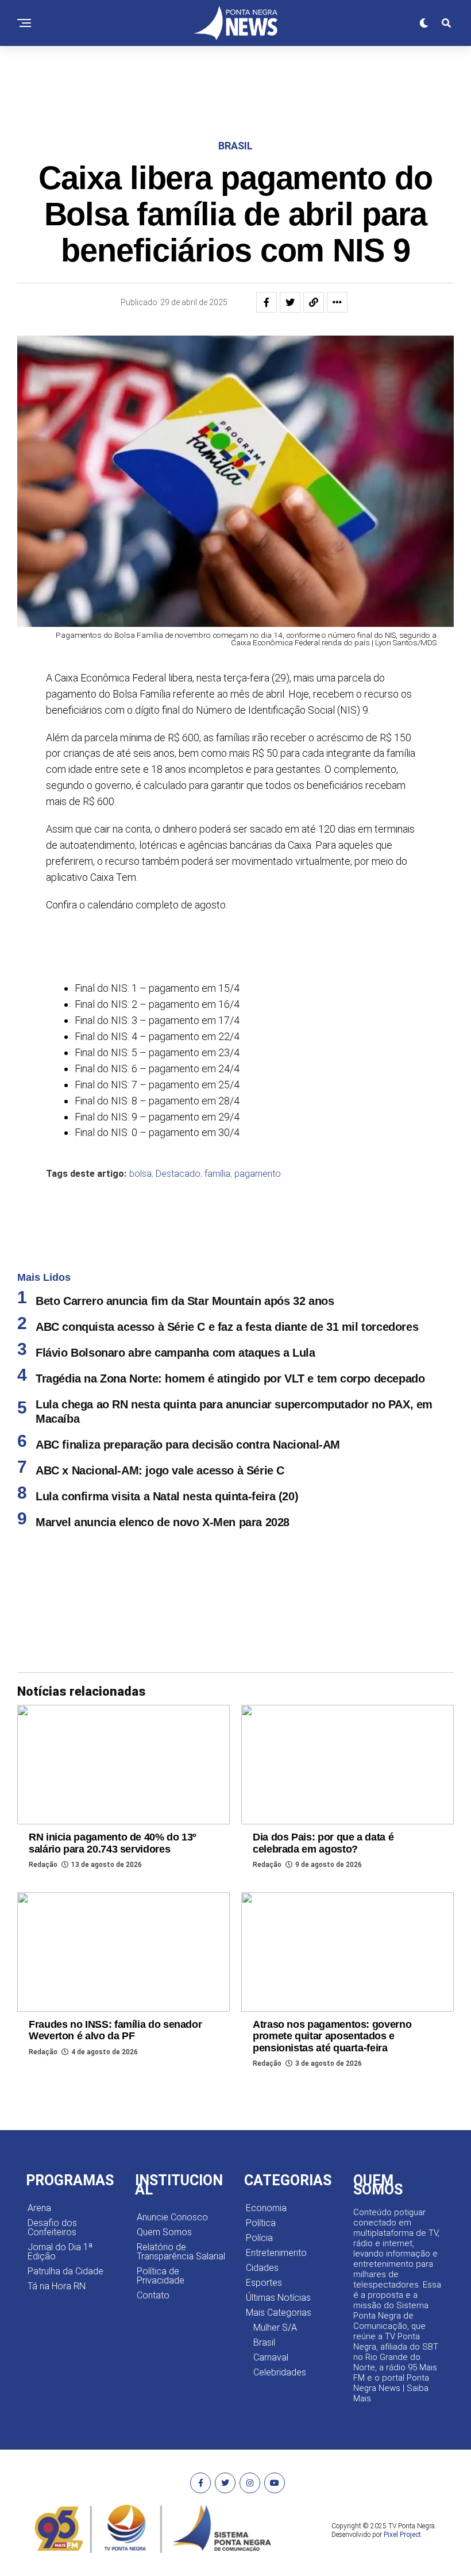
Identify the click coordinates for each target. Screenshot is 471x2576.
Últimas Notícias (278, 2241)
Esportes (264, 2226)
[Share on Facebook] (267, 246)
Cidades (262, 2211)
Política (261, 2167)
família (217, 1118)
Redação (43, 1808)
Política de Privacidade (161, 2219)
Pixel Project (402, 2478)
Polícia (259, 2182)
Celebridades (280, 2316)
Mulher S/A (275, 2271)
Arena (39, 2152)
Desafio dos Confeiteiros (52, 2171)
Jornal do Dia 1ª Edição (60, 2195)
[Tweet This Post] (290, 246)
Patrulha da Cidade (65, 2215)
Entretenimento (276, 2196)
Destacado (178, 1118)
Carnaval (271, 2301)
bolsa (140, 1118)
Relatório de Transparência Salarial (181, 2195)
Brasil (264, 2286)
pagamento (258, 1118)
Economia (266, 2152)
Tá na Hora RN (57, 2230)
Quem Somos (164, 2176)
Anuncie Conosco (172, 2161)
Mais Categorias (279, 2256)
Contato (153, 2239)
